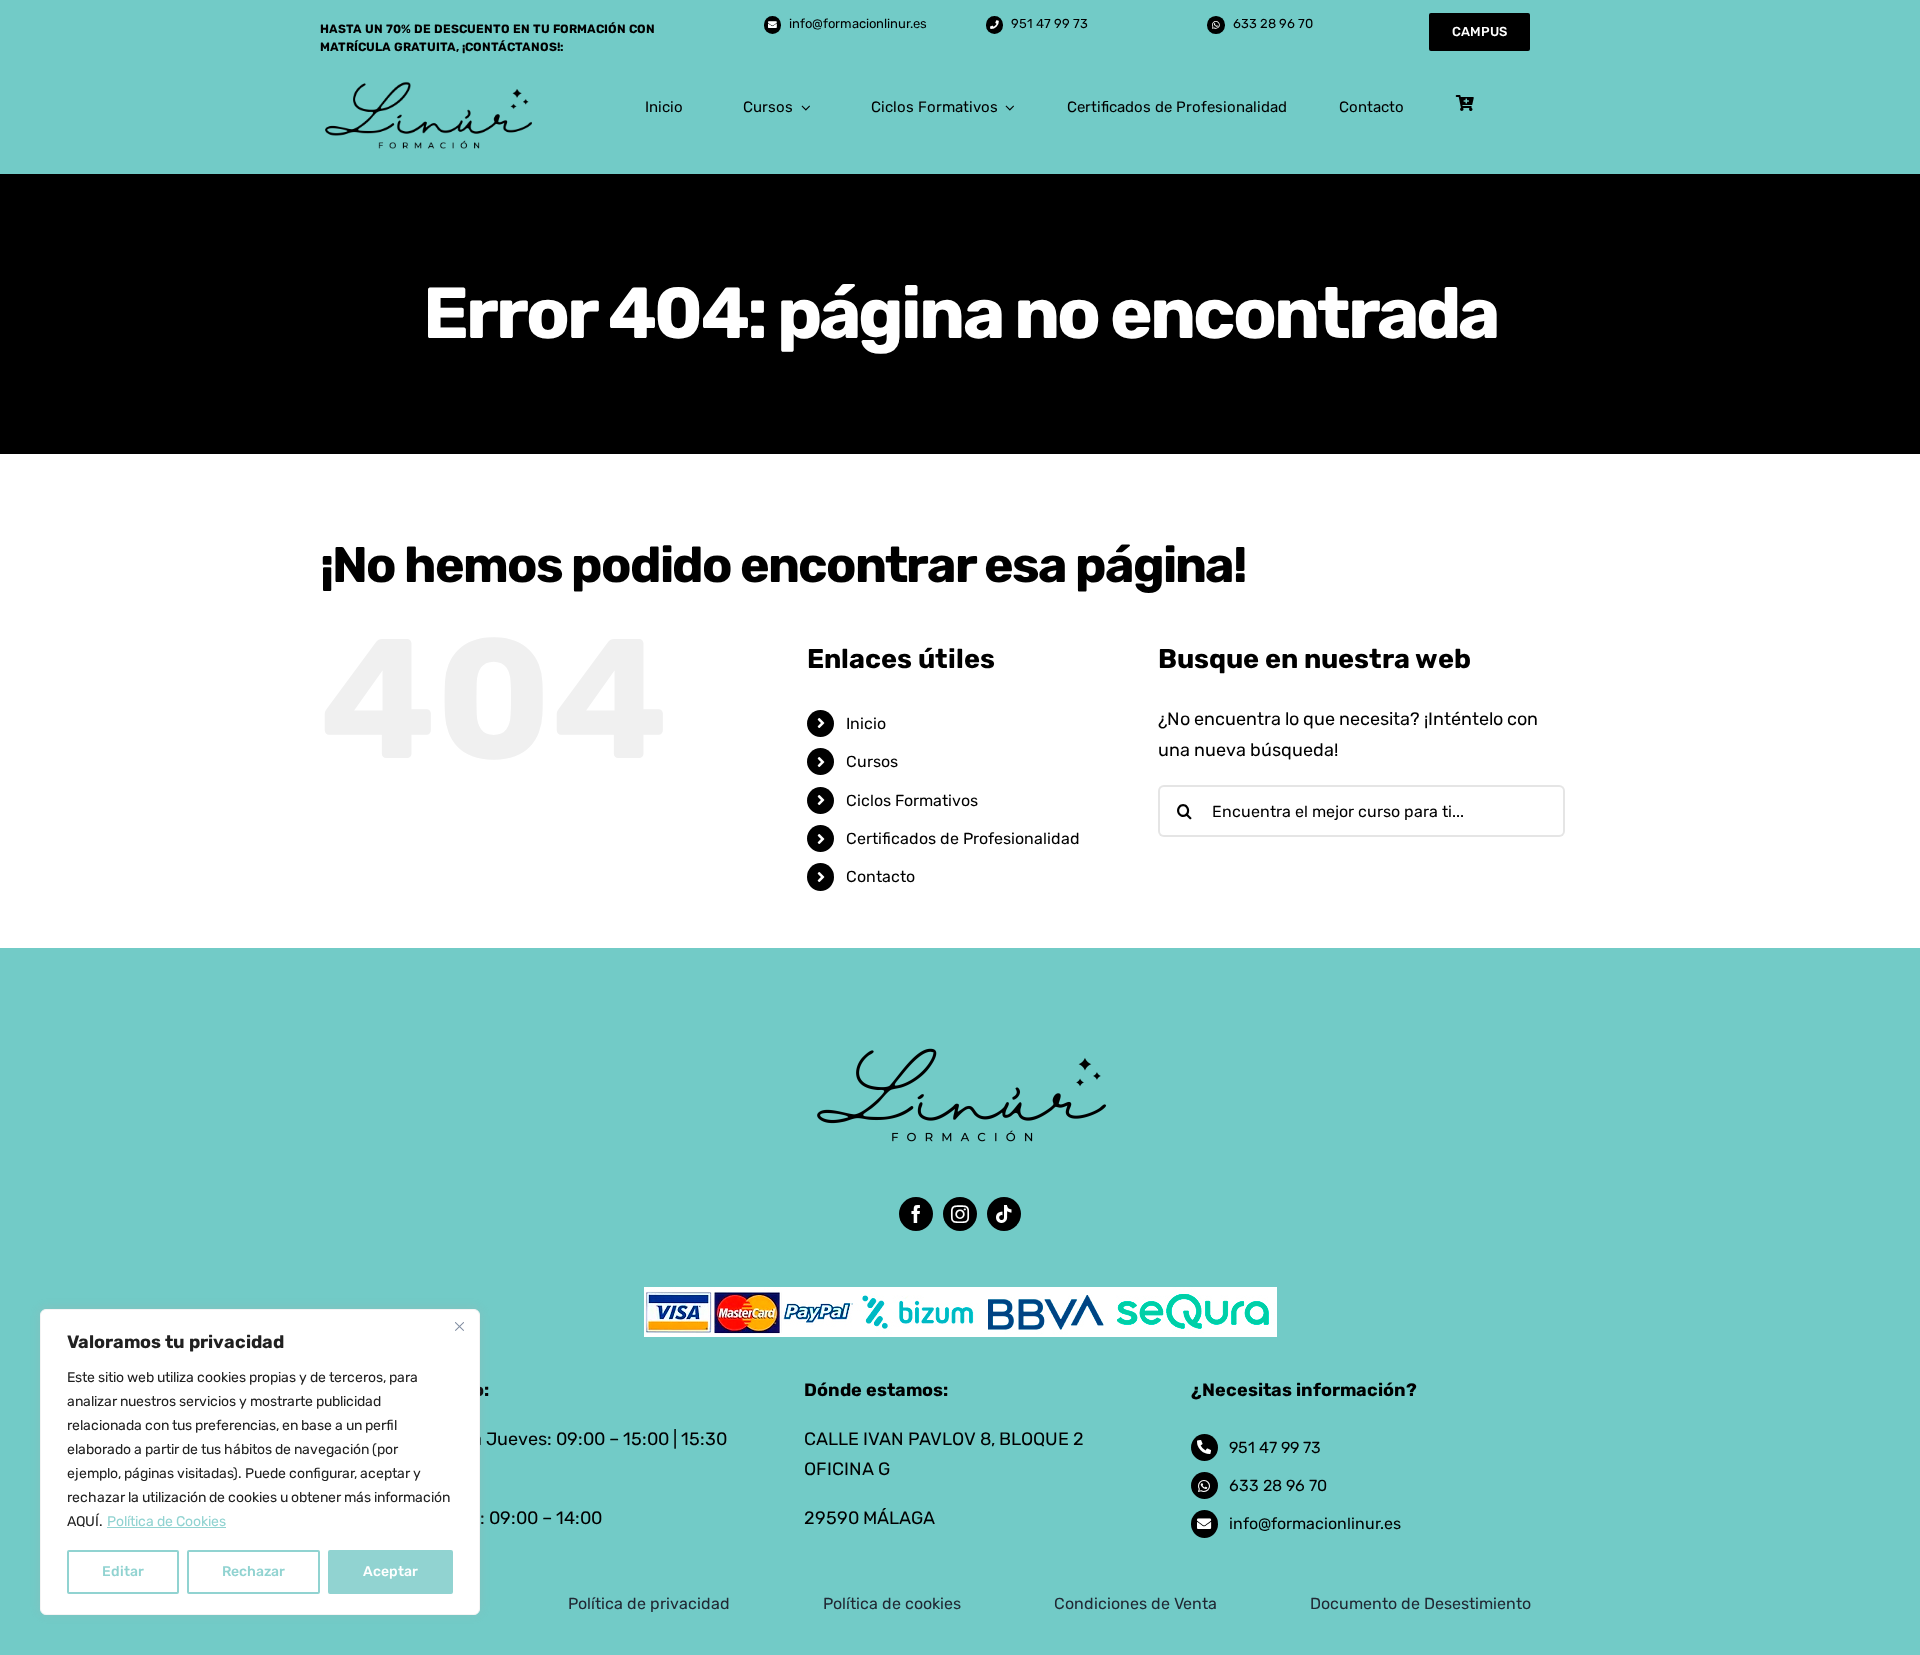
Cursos (872, 761)
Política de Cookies (166, 1521)
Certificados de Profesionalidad (963, 838)
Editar (123, 1571)
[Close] (459, 1326)
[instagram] (960, 1214)
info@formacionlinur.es (858, 23)
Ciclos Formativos (912, 800)
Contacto (880, 876)
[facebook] (916, 1214)
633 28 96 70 (1273, 23)
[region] (260, 1462)
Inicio (866, 723)
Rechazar (253, 1571)
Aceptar (390, 1571)
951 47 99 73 (1049, 23)
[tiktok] (1004, 1214)
